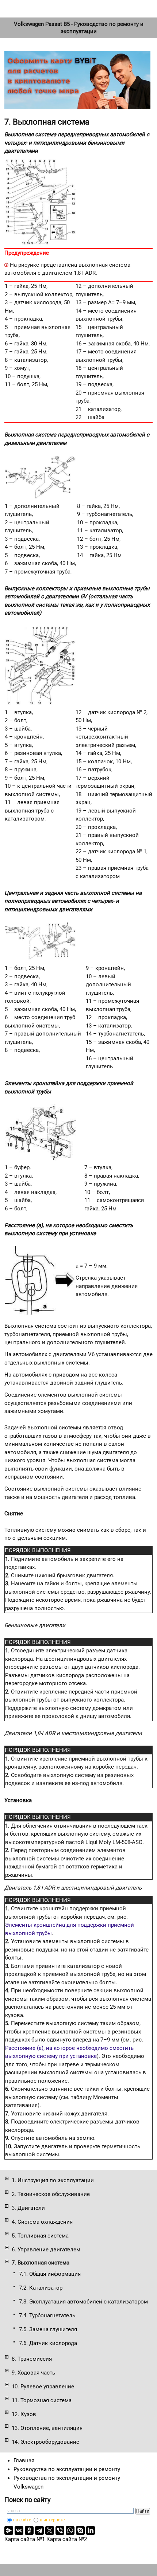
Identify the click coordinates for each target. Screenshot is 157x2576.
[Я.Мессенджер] (9, 2530)
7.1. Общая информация (50, 2274)
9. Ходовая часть (33, 2373)
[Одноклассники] (29, 2530)
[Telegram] (39, 2530)
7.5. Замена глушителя (48, 2329)
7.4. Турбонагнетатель (47, 2315)
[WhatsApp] (70, 2530)
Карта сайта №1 (25, 2539)
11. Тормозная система (42, 2400)
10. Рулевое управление (43, 2387)
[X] (50, 2530)
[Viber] (60, 2530)
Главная (24, 2460)
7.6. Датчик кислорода (48, 2343)
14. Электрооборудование (45, 2442)
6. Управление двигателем (46, 2250)
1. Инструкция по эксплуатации (53, 2180)
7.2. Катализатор (41, 2288)
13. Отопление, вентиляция (47, 2428)
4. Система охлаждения (42, 2222)
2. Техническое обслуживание (51, 2194)
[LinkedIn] (91, 2530)
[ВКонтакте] (19, 2530)
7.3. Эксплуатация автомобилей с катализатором (83, 2302)
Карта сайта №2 (67, 2539)
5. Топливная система (40, 2236)
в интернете (52, 2520)
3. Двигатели (28, 2208)
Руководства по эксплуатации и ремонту (67, 2469)
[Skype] (80, 2530)
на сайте (22, 2520)
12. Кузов (24, 2414)
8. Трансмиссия (32, 2359)
